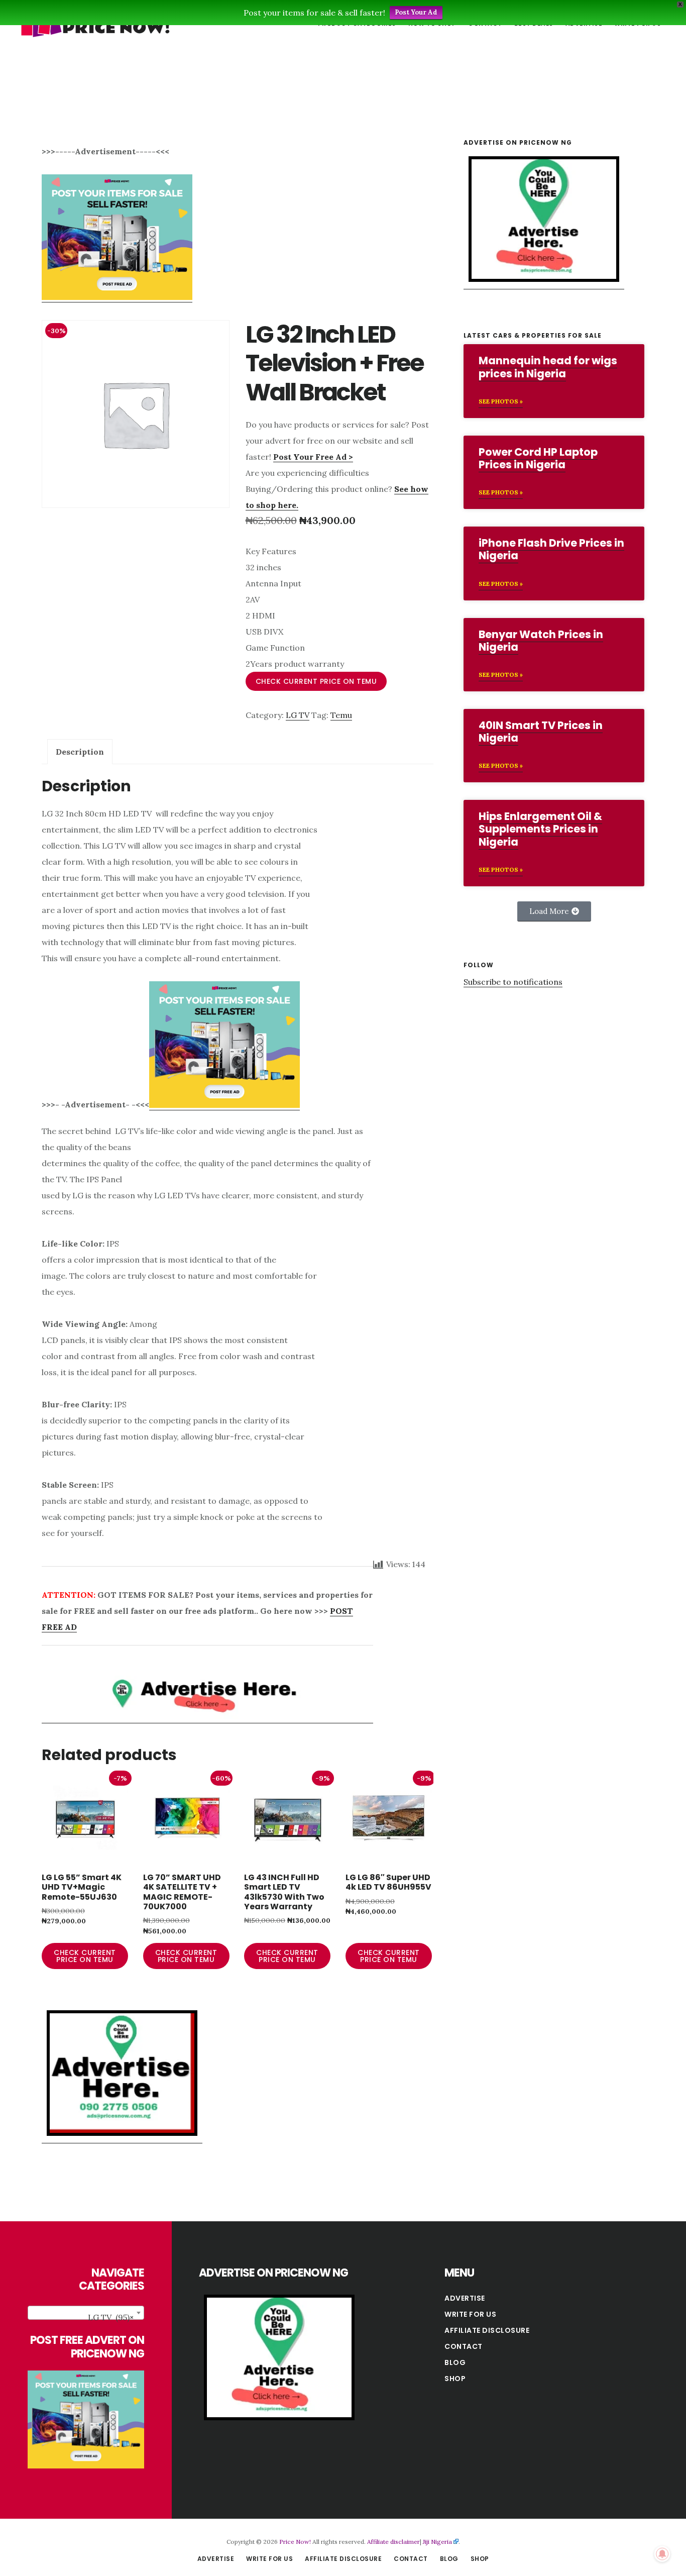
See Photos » (501, 401)
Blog (455, 2362)
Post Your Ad (416, 12)
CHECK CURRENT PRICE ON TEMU (316, 681)
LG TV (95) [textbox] (111, 2317)
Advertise (465, 2298)
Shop (455, 2379)
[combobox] (86, 2313)
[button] (554, 911)
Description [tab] (80, 752)
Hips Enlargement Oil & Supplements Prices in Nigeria (540, 829)
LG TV (298, 715)
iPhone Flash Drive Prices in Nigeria (551, 549)
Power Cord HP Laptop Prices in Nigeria (538, 458)
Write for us (470, 2314)
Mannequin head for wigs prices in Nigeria (548, 367)
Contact (464, 2346)
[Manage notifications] (662, 2554)
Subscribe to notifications (513, 982)
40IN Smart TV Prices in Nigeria (541, 732)
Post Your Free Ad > (313, 457)
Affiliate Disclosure (487, 2330)
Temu (341, 715)
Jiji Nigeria (437, 2542)
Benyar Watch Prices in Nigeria (541, 641)
